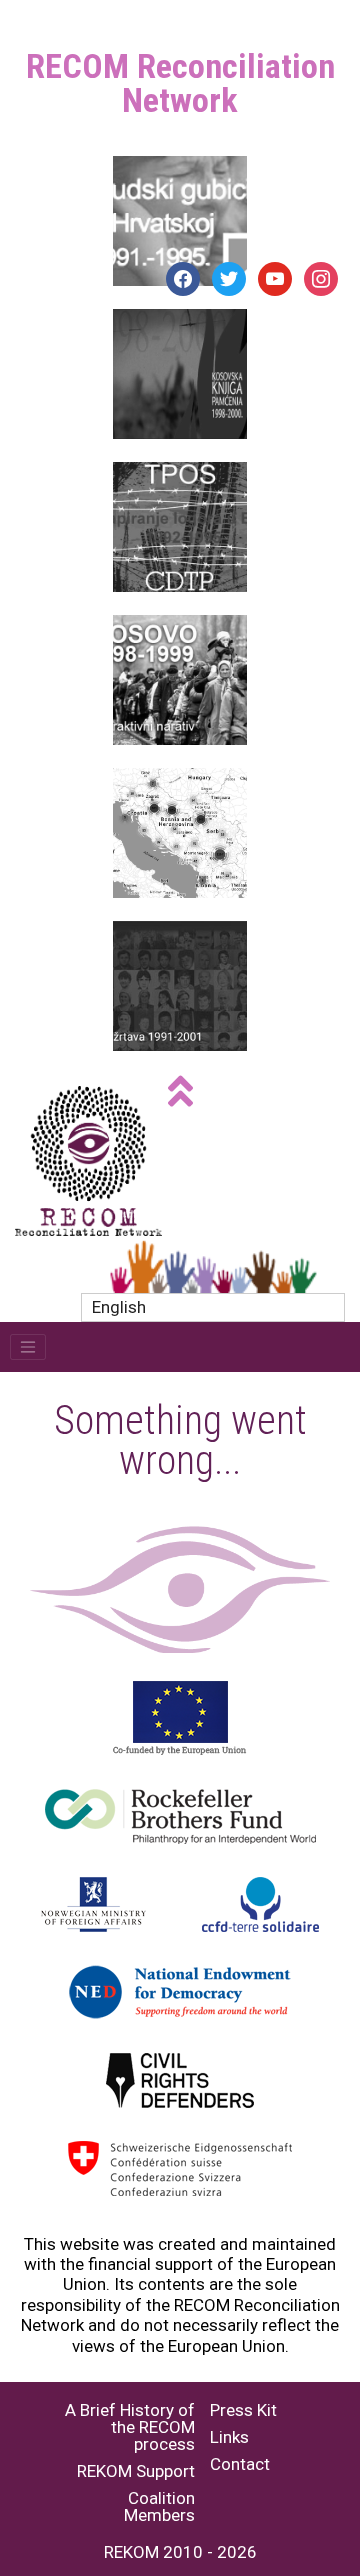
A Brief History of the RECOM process (130, 2427)
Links (229, 2437)
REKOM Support (136, 2471)
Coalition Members (159, 2507)
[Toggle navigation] (28, 1347)
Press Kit (243, 2410)
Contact (240, 2464)
